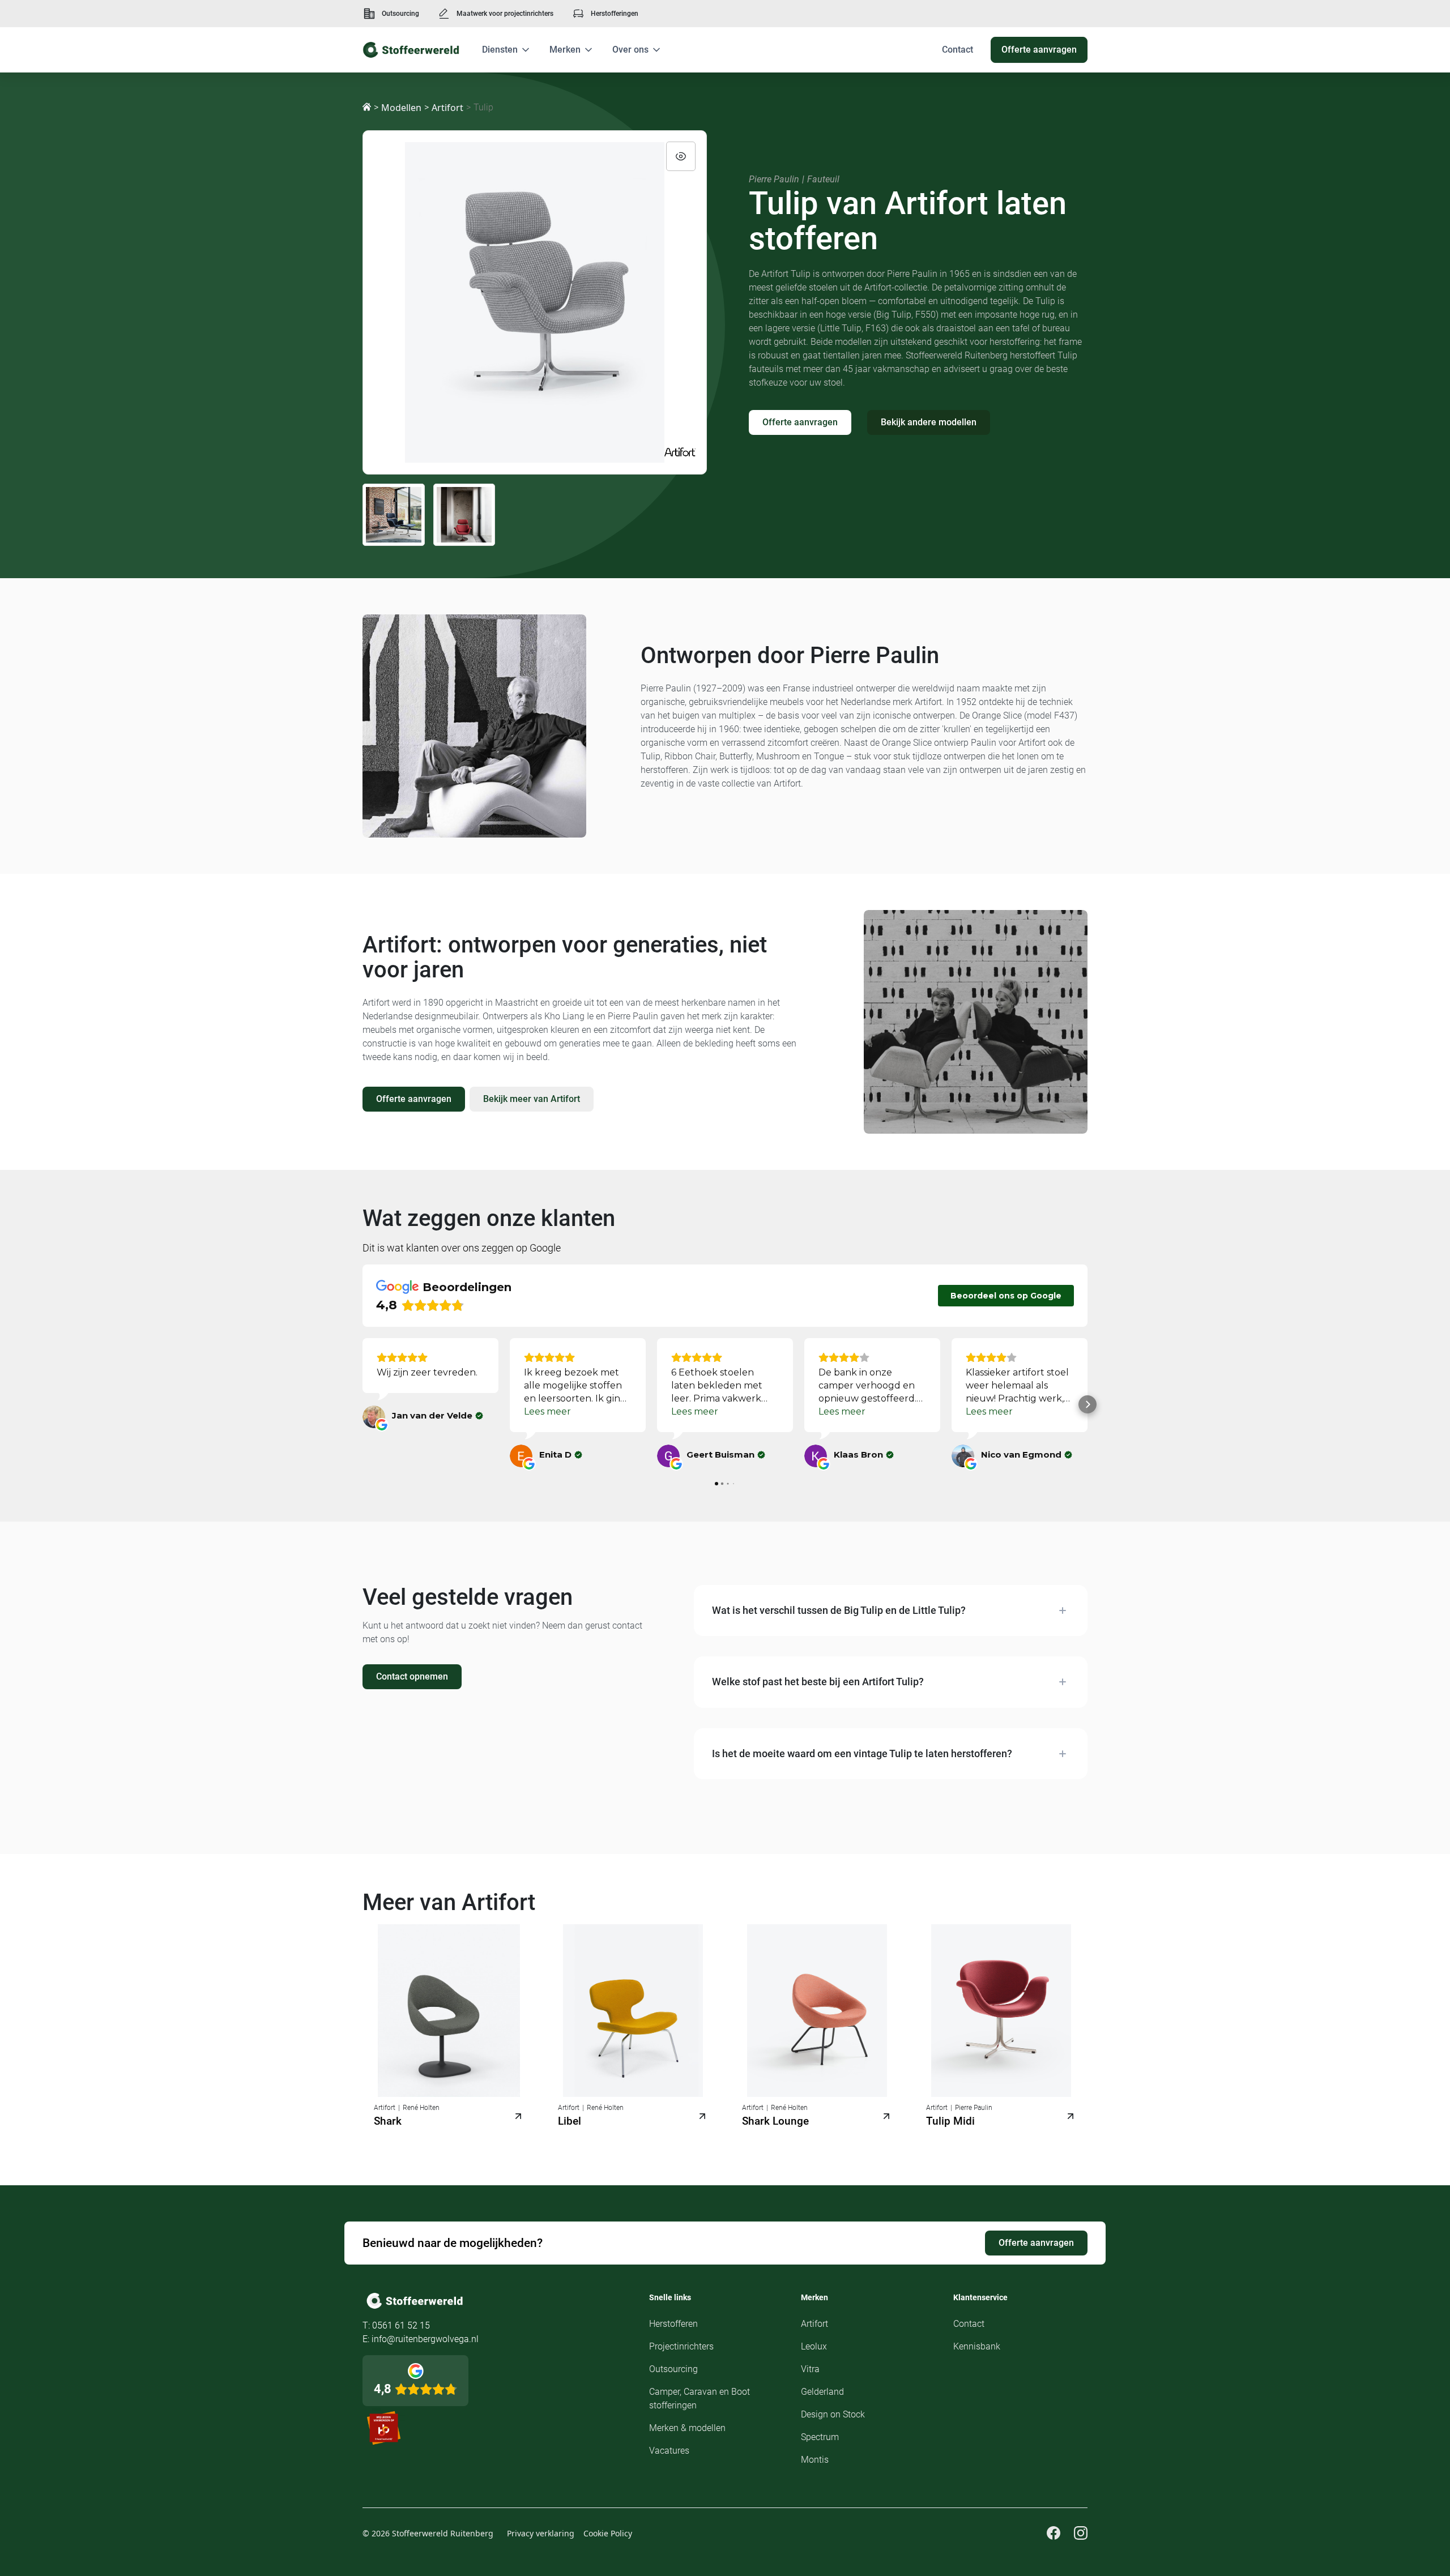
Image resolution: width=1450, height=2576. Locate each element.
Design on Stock (833, 2414)
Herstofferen (673, 2324)
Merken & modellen (687, 2428)
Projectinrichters (681, 2346)
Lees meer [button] (547, 1411)
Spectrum (820, 2437)
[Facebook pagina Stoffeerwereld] (1054, 2533)
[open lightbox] (535, 302)
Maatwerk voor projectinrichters (505, 14)
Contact (969, 2324)
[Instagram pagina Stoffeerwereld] (1081, 2533)
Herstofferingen (615, 14)
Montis (815, 2460)
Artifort (447, 108)
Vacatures (669, 2451)
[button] (507, 50)
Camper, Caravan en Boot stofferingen (700, 2398)
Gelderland (822, 2392)
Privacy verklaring (541, 2533)
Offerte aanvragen (800, 422)
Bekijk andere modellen (929, 422)
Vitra (810, 2369)
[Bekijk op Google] (374, 1417)
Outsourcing (400, 14)
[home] (411, 50)
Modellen (401, 108)
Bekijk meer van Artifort (532, 1099)
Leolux (814, 2346)
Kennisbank (977, 2346)
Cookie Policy (608, 2533)
